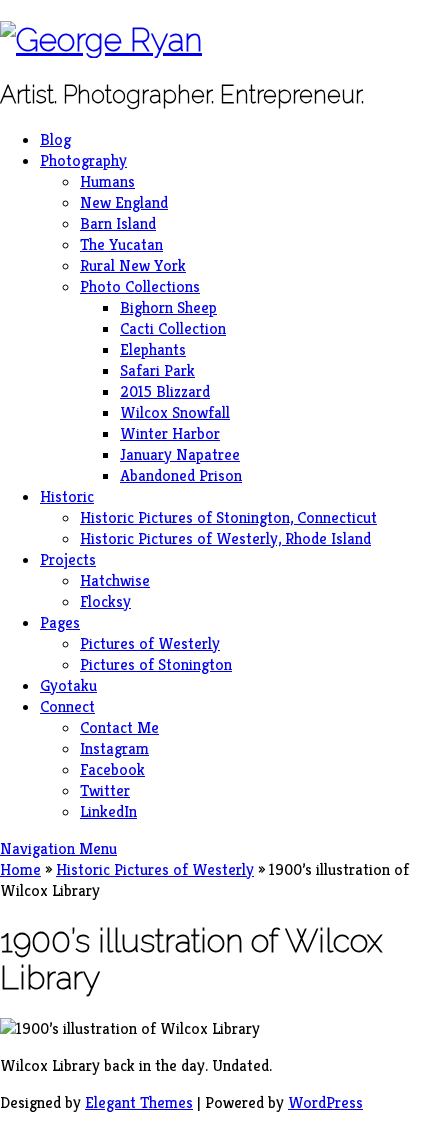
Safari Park (157, 370)
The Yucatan (121, 244)
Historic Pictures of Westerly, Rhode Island (225, 538)
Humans (107, 181)
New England (124, 202)
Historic (67, 496)
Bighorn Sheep (168, 307)
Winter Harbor (170, 433)
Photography (83, 160)
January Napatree (180, 454)
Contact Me (119, 727)
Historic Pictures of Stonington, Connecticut (228, 517)
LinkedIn (108, 811)
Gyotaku (68, 685)
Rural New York (133, 265)
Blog (55, 139)
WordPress (325, 1102)
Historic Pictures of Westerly (155, 869)
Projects (68, 559)
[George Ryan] (101, 39)
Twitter (105, 790)
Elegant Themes (139, 1102)
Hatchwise (115, 580)
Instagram (114, 748)
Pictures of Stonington (156, 664)
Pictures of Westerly (150, 643)
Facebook (112, 769)
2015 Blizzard (165, 391)
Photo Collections (140, 286)
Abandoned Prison (181, 475)
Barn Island (118, 223)
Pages (60, 622)
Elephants (153, 349)
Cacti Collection (173, 328)
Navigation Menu (58, 848)
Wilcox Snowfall (175, 412)
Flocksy (105, 601)
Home (20, 869)
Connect (67, 706)
